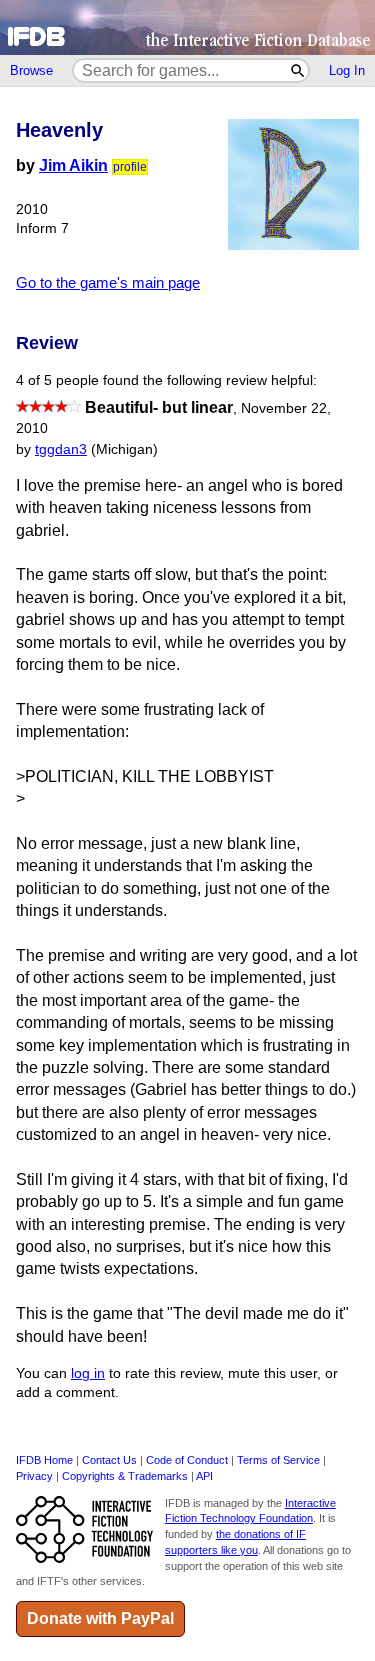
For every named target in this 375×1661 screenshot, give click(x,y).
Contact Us (109, 1460)
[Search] (298, 70)
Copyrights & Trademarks (125, 1476)
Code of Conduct (187, 1460)
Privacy (34, 1476)
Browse (31, 70)
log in (88, 1373)
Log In (347, 70)
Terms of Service (278, 1460)
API (204, 1476)
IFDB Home (44, 1460)
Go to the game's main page (108, 282)
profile (130, 167)
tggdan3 (61, 449)
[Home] (187, 27)
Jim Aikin (73, 165)
